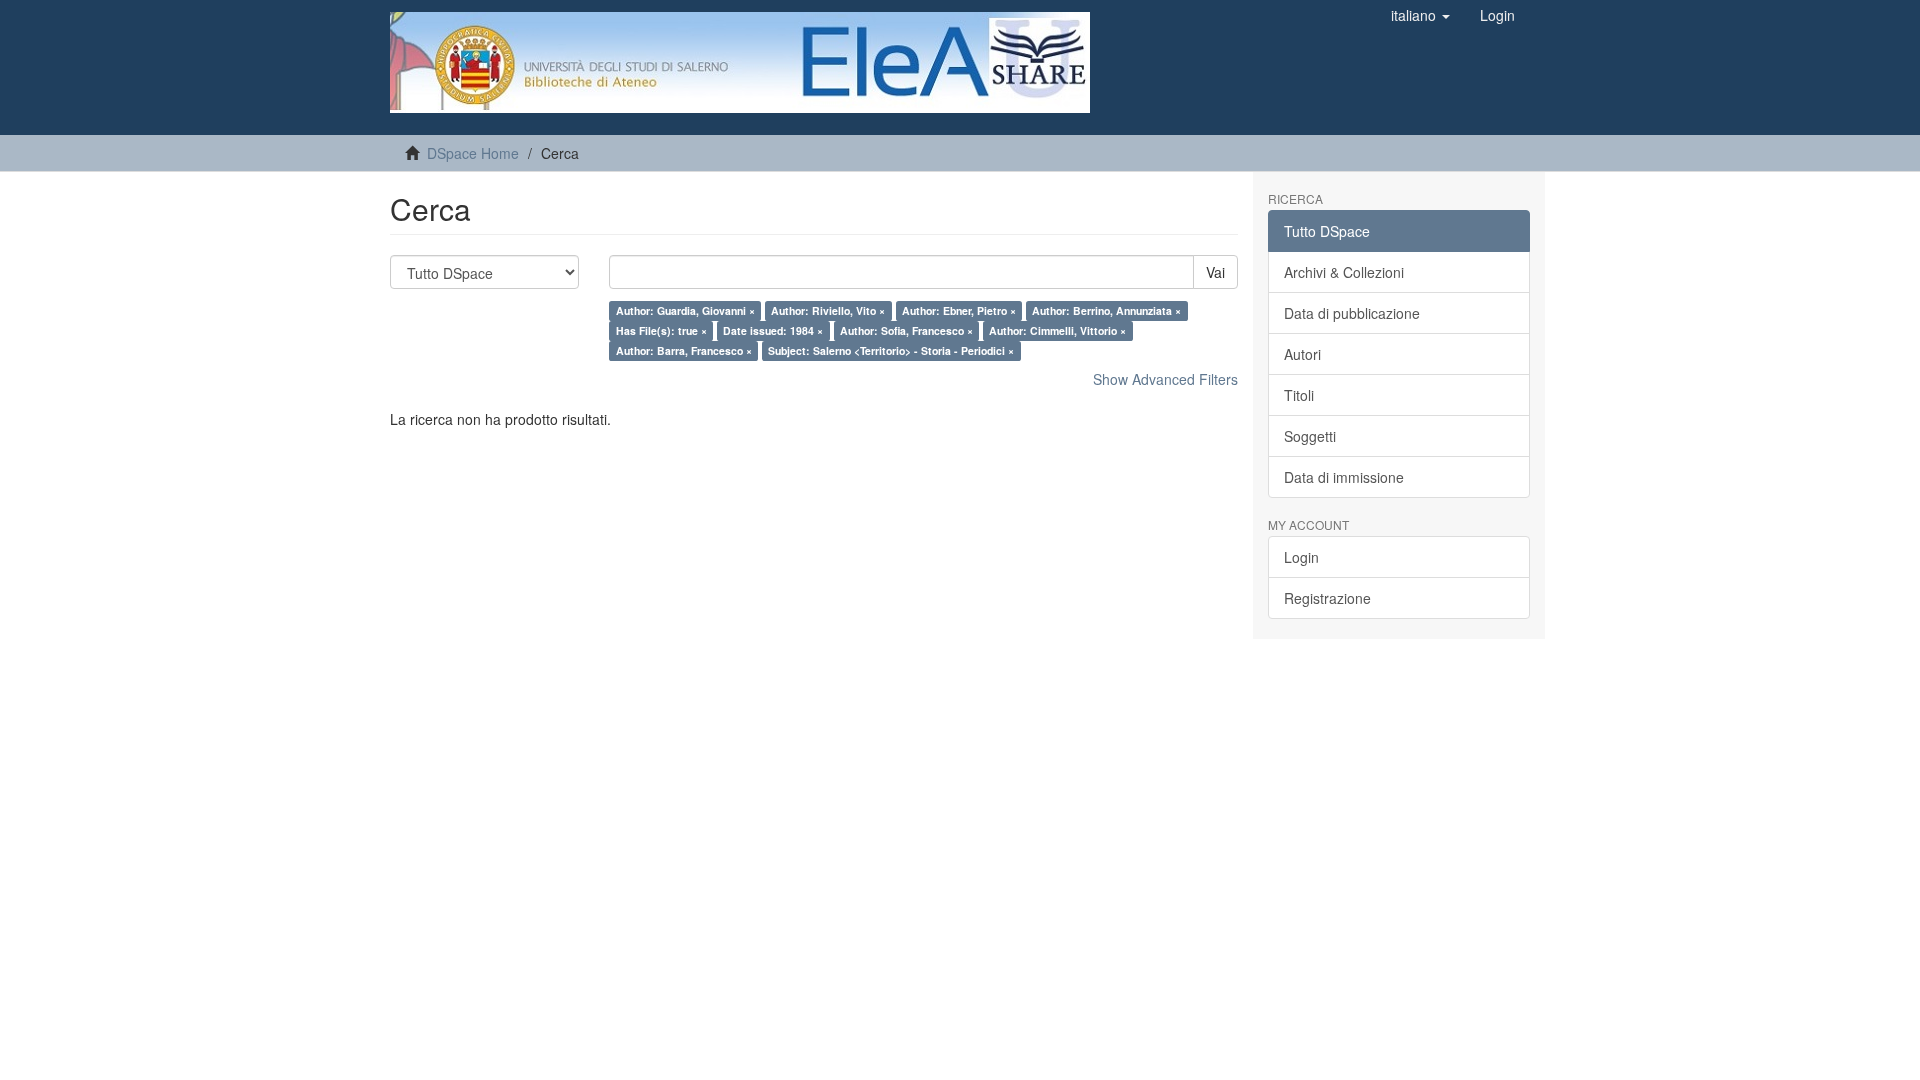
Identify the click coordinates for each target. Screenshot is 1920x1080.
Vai (1215, 272)
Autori (1302, 354)
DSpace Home (473, 153)
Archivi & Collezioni (1344, 272)
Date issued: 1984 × (773, 330)
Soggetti (1310, 436)
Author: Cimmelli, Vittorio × (1057, 330)
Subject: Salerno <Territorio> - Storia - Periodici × (891, 350)
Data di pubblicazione (1352, 313)
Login (1301, 557)
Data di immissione (1344, 477)
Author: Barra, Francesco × (684, 350)
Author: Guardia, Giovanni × (685, 310)
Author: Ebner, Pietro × (959, 310)
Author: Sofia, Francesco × (906, 330)
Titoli (1299, 395)
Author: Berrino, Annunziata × (1106, 310)
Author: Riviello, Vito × (828, 310)
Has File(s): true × (661, 330)
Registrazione (1327, 598)
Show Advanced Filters (1165, 379)
